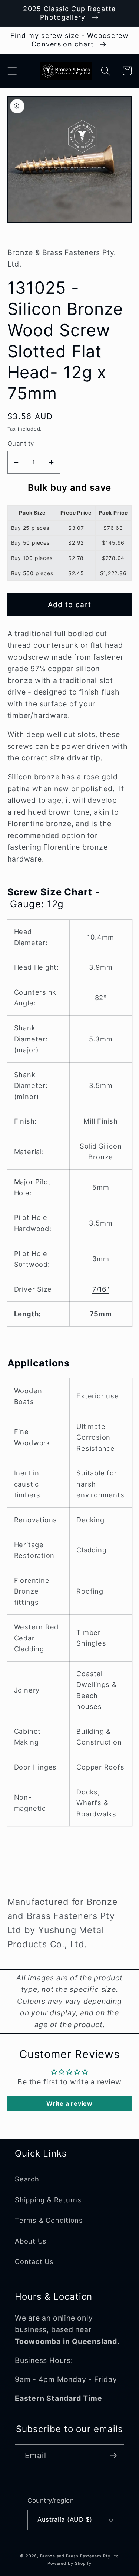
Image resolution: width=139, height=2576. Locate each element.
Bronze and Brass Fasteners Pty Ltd (80, 2556)
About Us (31, 2241)
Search (27, 2179)
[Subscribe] (113, 2456)
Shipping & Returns (48, 2200)
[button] (12, 71)
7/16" (101, 1289)
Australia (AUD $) (65, 2519)
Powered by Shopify (69, 2564)
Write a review (69, 2103)
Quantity (21, 444)
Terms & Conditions (49, 2220)
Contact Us (34, 2261)
